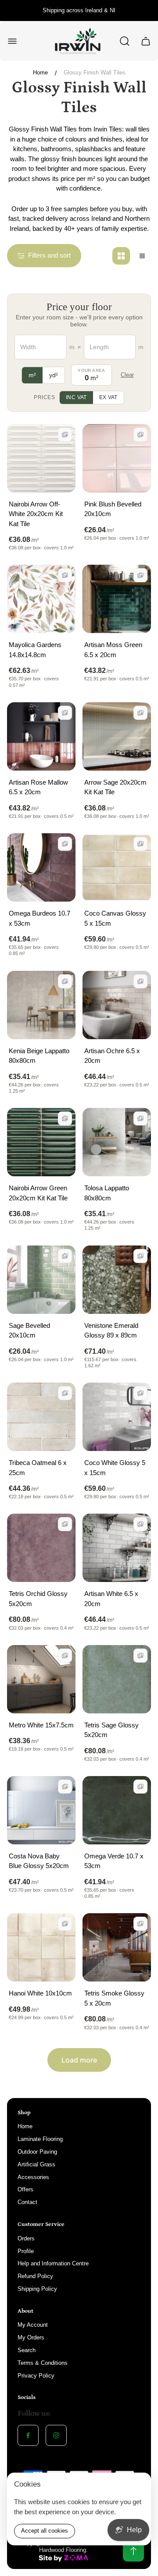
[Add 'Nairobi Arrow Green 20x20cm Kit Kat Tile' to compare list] (65, 1118)
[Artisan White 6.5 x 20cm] (117, 1548)
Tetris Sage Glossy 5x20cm (111, 1730)
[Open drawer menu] (12, 41)
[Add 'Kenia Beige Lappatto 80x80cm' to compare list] (65, 981)
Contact (27, 2202)
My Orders (31, 2337)
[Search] (125, 41)
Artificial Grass (36, 2164)
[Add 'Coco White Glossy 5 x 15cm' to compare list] (140, 1393)
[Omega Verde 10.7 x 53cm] (117, 1810)
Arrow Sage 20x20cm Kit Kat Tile (115, 787)
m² (32, 375)
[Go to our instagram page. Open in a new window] (56, 2435)
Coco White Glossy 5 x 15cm (115, 1468)
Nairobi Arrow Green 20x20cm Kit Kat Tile (38, 1193)
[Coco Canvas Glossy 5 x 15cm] (117, 867)
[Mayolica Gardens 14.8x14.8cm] (41, 599)
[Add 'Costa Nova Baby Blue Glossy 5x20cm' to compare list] (65, 1787)
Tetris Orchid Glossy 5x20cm (38, 1599)
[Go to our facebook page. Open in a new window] (28, 2435)
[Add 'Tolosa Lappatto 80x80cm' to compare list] (140, 1118)
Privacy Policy (36, 2376)
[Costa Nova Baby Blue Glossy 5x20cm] (41, 1810)
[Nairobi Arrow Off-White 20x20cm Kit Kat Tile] (41, 458)
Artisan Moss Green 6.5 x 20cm (113, 650)
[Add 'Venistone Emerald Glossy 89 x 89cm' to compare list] (140, 1256)
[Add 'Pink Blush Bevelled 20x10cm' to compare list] (140, 435)
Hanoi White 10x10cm (40, 1993)
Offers (25, 2189)
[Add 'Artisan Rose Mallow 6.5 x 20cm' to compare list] (65, 713)
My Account (33, 2325)
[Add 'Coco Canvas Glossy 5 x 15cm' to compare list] (140, 844)
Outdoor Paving (37, 2152)
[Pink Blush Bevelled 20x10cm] (117, 458)
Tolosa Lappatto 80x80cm (107, 1193)
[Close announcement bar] (146, 11)
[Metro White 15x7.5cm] (41, 1679)
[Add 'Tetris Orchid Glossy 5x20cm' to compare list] (65, 1524)
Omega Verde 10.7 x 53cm (114, 1861)
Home (40, 73)
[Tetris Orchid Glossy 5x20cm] (41, 1548)
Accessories (33, 2177)
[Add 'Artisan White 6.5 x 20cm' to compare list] (140, 1524)
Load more (79, 2060)
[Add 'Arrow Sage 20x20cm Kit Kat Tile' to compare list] (140, 713)
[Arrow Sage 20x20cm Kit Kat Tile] (117, 736)
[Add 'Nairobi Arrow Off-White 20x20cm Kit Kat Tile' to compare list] (65, 435)
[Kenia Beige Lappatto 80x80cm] (41, 1005)
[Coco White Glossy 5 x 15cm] (117, 1417)
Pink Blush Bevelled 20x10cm (113, 509)
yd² (54, 375)
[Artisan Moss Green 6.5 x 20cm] (117, 599)
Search (27, 2350)
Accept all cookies (45, 2531)
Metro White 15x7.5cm (41, 1725)
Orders (26, 2238)
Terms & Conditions (43, 2363)
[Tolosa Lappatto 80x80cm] (117, 1142)
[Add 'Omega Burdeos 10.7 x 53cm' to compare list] (65, 844)
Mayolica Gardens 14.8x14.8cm (35, 650)
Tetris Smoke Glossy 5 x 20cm (114, 1998)
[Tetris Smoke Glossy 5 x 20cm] (117, 1947)
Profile (26, 2251)
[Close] (139, 2485)
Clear (127, 375)
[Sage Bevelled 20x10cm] (41, 1280)
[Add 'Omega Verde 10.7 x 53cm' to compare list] (140, 1787)
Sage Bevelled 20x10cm (29, 1330)
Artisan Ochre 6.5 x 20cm (112, 1056)
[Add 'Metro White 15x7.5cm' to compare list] (65, 1656)
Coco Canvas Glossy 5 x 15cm (115, 918)
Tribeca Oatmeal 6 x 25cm (38, 1468)
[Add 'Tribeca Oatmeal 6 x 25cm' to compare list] (65, 1393)
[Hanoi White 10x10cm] (41, 1947)
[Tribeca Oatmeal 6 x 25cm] (41, 1417)
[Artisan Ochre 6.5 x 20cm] (117, 1005)
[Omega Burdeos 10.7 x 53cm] (41, 867)
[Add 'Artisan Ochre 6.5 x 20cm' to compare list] (140, 981)
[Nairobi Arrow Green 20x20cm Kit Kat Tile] (41, 1142)
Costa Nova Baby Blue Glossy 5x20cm (39, 1861)
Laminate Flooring (40, 2139)
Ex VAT (108, 397)
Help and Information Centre (53, 2263)
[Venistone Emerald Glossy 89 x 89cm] (117, 1280)
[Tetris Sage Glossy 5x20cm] (117, 1679)
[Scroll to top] (133, 2551)
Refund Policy (35, 2276)
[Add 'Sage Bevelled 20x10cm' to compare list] (65, 1256)
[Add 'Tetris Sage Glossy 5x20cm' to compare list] (140, 1656)
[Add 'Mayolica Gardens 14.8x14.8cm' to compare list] (65, 575)
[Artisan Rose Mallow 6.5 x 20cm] (41, 736)
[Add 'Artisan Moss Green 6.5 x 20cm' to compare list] (140, 575)
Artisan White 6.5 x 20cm (111, 1599)
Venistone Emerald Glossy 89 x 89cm (111, 1330)
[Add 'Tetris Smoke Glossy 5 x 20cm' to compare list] (140, 1924)
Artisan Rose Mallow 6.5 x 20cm (38, 787)
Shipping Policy (37, 2289)
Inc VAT (76, 397)
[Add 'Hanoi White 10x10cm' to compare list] (65, 1924)
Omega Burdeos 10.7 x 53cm (39, 918)
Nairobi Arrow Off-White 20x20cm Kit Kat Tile (36, 514)
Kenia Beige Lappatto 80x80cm (39, 1056)
